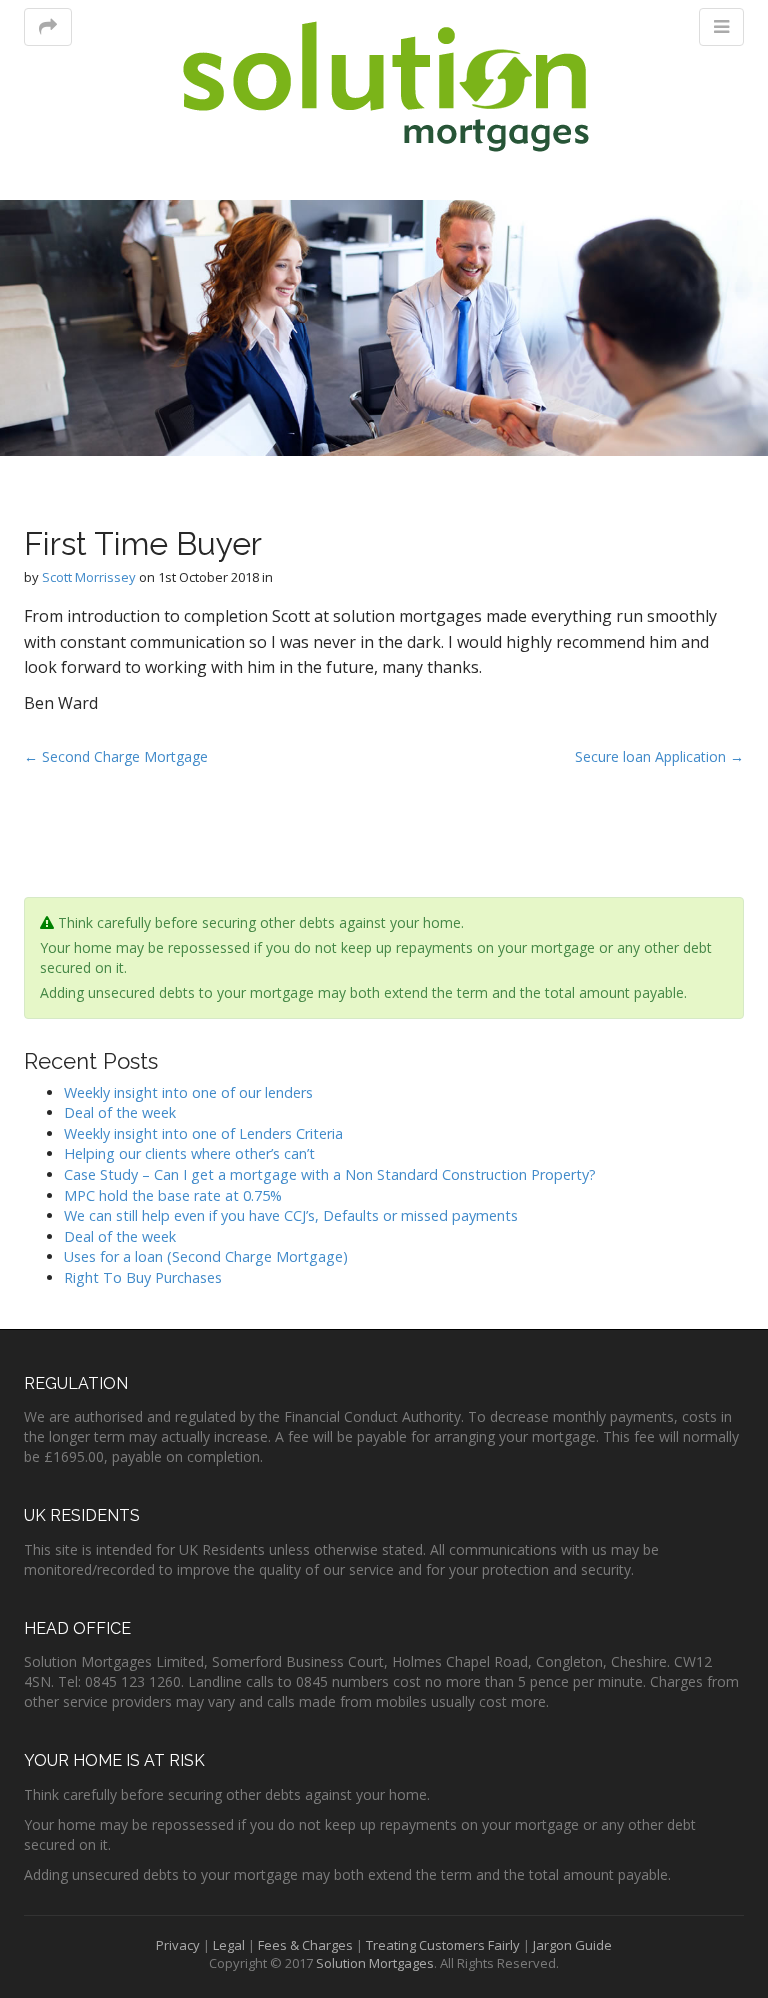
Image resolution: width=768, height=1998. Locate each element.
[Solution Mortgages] (384, 87)
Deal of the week (120, 1112)
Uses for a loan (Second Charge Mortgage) (206, 1256)
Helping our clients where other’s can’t (189, 1153)
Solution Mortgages (375, 1963)
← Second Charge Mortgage (116, 756)
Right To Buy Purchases (143, 1277)
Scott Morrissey (89, 577)
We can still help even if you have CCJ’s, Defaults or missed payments (291, 1215)
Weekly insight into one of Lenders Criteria (203, 1133)
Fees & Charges (305, 1945)
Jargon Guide (572, 1945)
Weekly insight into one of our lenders (188, 1092)
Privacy (178, 1945)
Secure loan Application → (659, 756)
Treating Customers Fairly (443, 1945)
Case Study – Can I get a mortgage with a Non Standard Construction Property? (330, 1174)
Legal (229, 1945)
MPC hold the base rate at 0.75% (173, 1195)
